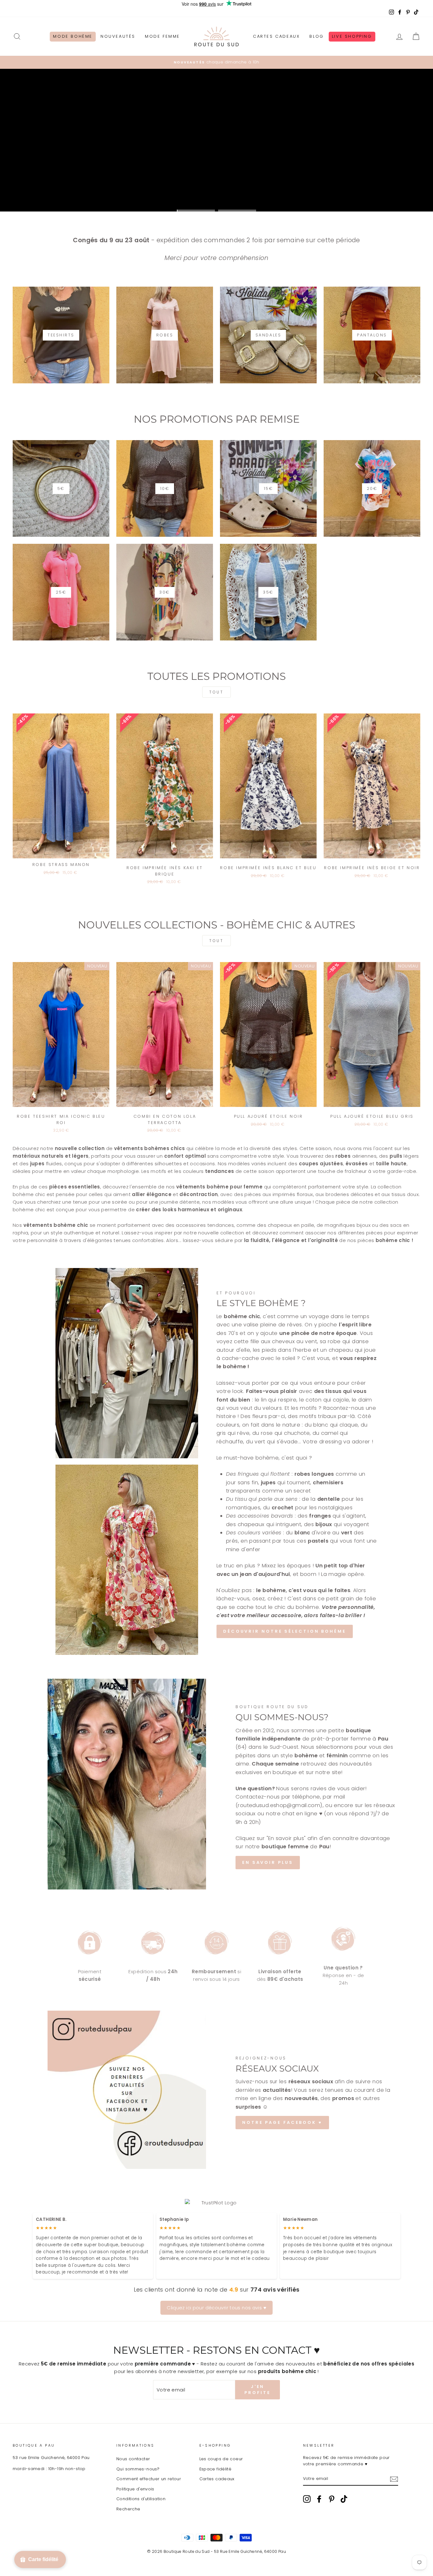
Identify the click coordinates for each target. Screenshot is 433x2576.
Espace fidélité (216, 2469)
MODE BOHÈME (73, 36)
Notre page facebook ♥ (282, 2122)
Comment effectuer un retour (149, 2479)
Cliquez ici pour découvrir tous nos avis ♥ (217, 2308)
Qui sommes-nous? (138, 2469)
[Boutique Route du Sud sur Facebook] (319, 2499)
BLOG (317, 36)
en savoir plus (268, 1862)
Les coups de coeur (221, 2459)
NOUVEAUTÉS (118, 36)
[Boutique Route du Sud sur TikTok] (344, 2499)
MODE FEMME (162, 36)
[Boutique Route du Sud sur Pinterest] (332, 2499)
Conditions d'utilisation (141, 2499)
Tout (216, 692)
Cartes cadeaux (217, 2479)
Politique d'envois (135, 2489)
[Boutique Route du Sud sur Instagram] (307, 2499)
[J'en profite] (394, 2479)
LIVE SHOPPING (352, 36)
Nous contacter (133, 2459)
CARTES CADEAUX (276, 36)
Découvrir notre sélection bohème (285, 1631)
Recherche (128, 2509)
